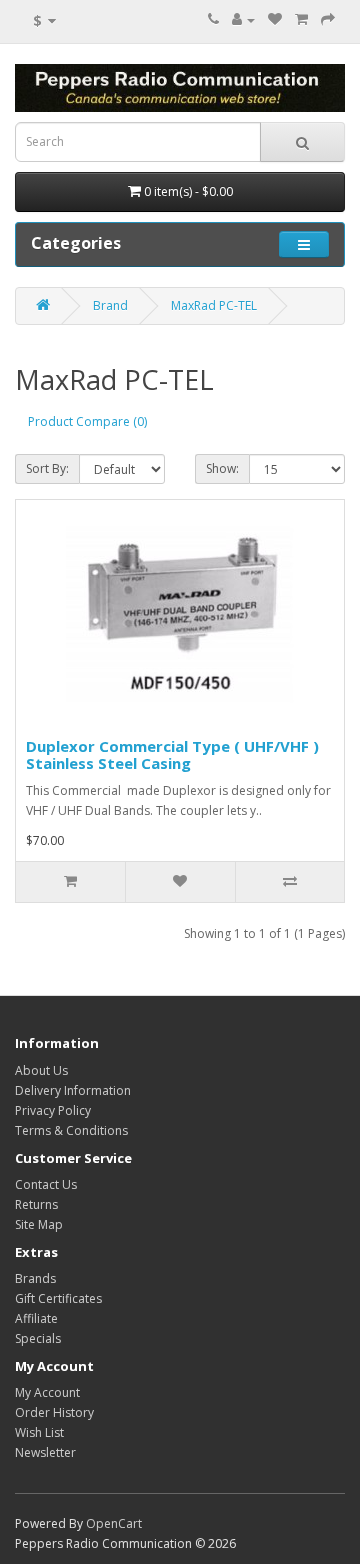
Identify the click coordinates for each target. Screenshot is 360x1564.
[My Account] (243, 19)
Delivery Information (73, 1090)
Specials (38, 1338)
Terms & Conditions (71, 1130)
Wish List (39, 1432)
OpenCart (114, 1523)
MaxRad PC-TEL (214, 305)
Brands (35, 1278)
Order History (54, 1412)
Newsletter (45, 1452)
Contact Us (46, 1184)
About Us (41, 1070)
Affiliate (36, 1318)
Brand (110, 305)
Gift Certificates (58, 1298)
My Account (47, 1392)
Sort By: (47, 468)
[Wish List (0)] (275, 19)
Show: (222, 468)
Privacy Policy (53, 1110)
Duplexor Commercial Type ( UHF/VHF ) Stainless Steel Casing (172, 754)
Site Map (39, 1224)
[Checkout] (328, 19)
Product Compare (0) (87, 421)
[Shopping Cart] (301, 19)
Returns (36, 1204)
